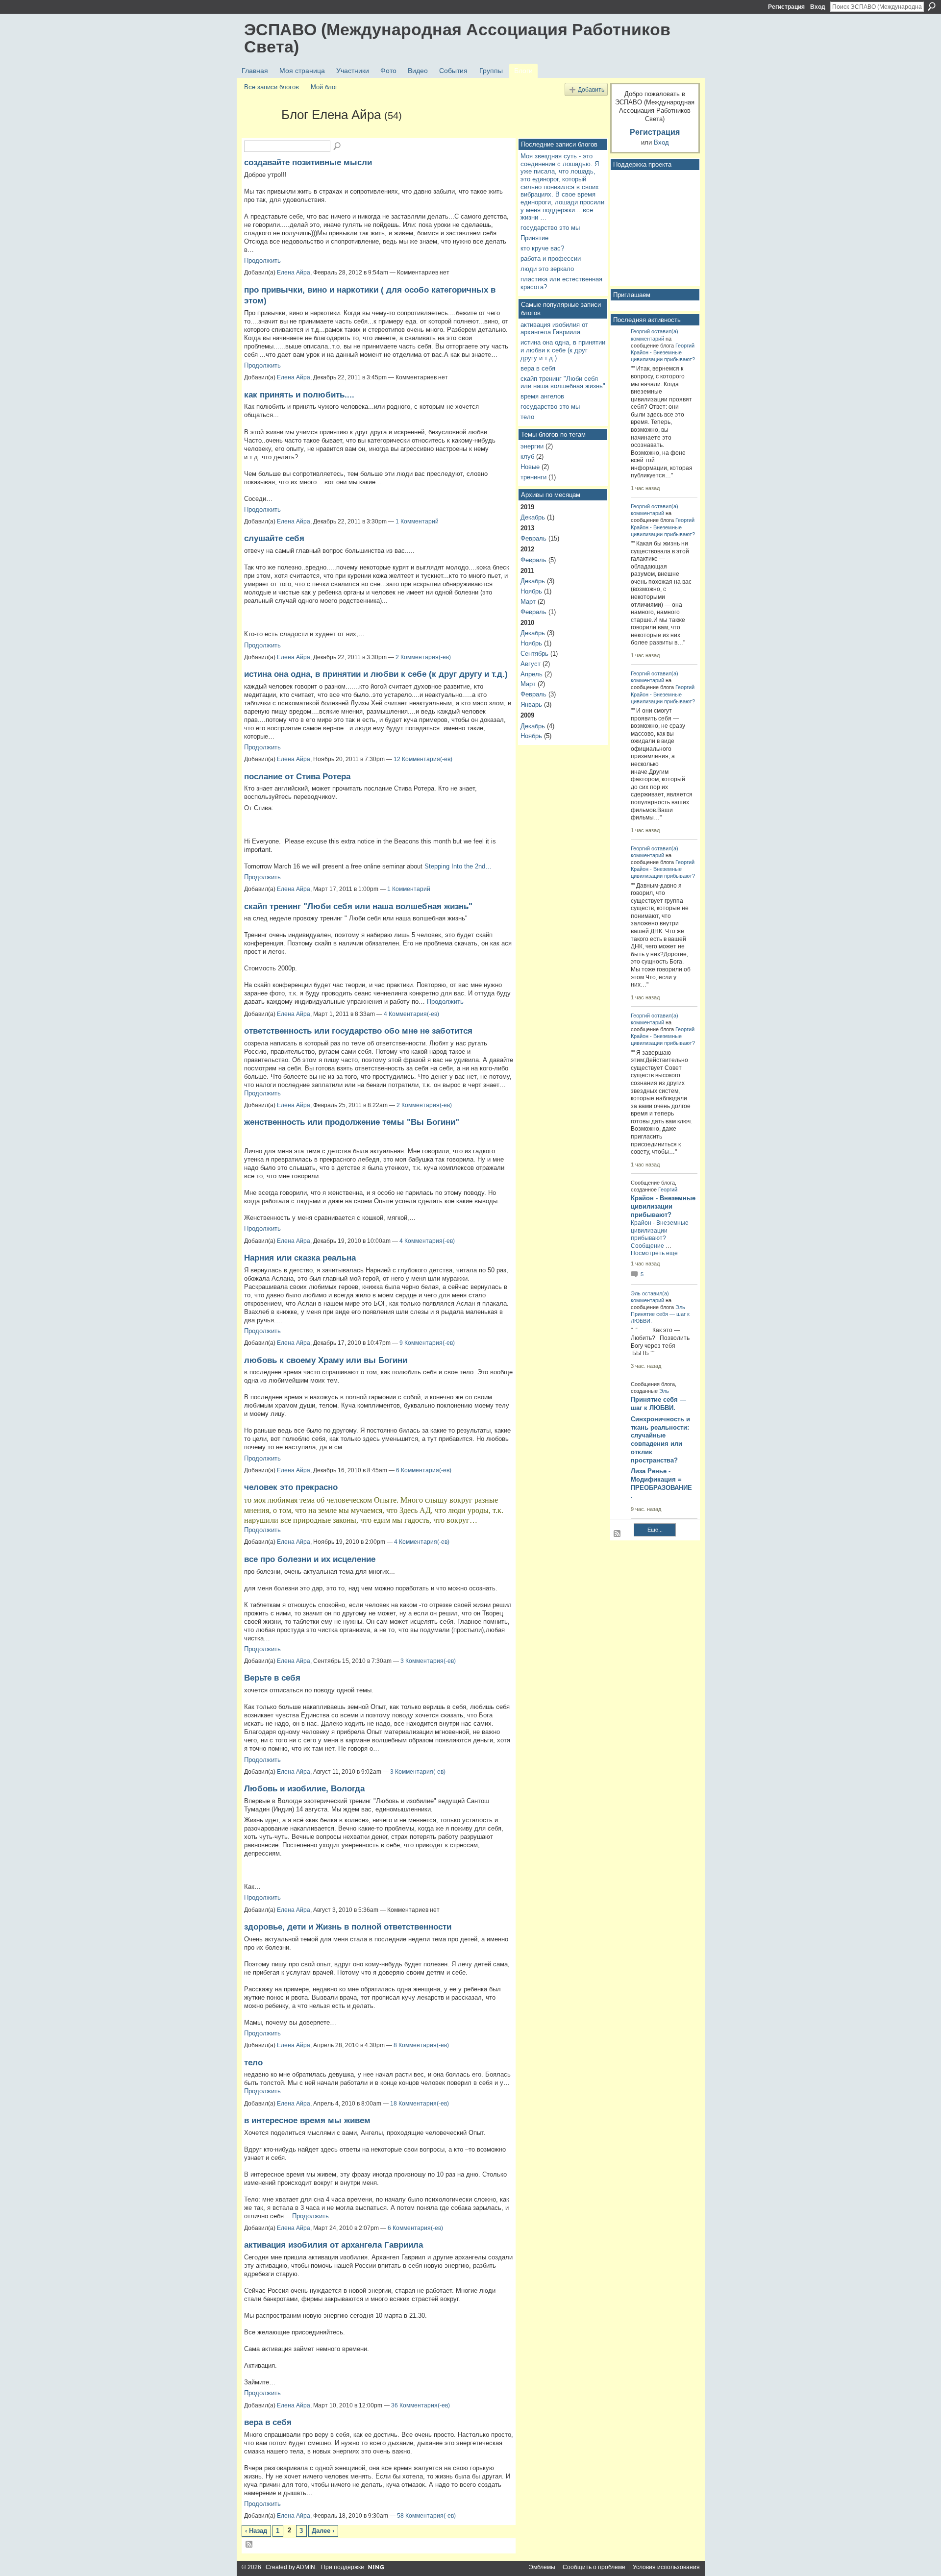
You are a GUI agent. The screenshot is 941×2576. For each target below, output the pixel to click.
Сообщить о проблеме (594, 2567)
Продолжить (262, 260)
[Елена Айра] (260, 132)
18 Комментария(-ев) (420, 2104)
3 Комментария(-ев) (428, 1661)
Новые (530, 467)
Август (531, 664)
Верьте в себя (272, 1678)
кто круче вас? (542, 248)
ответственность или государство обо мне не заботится (358, 1031)
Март (528, 602)
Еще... (655, 1530)
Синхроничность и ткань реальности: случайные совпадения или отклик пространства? (660, 1440)
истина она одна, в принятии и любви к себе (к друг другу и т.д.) (376, 674)
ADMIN (306, 2567)
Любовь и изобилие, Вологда (304, 1788)
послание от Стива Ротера (297, 776)
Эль (636, 1293)
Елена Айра (294, 272)
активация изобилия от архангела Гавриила (334, 2245)
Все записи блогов (272, 87)
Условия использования (666, 2567)
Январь (531, 705)
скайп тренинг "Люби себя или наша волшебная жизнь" (358, 906)
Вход (818, 7)
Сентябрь (534, 654)
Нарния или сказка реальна (300, 1258)
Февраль (533, 538)
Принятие (534, 238)
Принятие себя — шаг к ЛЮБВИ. (658, 1404)
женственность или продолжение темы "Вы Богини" (352, 1122)
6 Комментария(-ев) (424, 1470)
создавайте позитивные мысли (308, 162)
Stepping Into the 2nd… (458, 866)
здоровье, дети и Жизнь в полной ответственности (348, 1927)
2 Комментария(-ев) (423, 657)
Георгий (640, 331)
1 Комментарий (417, 521)
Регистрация (786, 7)
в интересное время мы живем (307, 2120)
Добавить (591, 89)
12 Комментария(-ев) (423, 759)
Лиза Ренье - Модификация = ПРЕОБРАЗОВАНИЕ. (661, 1484)
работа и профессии (551, 259)
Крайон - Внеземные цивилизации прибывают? (663, 1206)
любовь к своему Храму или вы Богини (326, 1360)
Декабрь (533, 517)
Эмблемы (542, 2567)
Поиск (932, 6)
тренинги (533, 477)
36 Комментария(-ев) (421, 2405)
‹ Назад (256, 2531)
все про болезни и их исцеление (310, 1559)
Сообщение (647, 1246)
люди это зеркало (547, 269)
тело (253, 2062)
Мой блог (324, 87)
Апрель (532, 674)
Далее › (323, 2531)
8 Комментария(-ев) (421, 2045)
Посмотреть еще (654, 1253)
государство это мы (550, 228)
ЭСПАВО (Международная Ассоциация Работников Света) (457, 38)
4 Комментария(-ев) (411, 1014)
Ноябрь (531, 591)
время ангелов (542, 396)
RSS (249, 2545)
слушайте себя (274, 538)
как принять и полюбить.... (299, 395)
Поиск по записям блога (338, 147)
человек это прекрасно (291, 1487)
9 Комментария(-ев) (427, 1343)
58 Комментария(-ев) (426, 2516)
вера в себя (268, 2422)
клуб (527, 457)
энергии (532, 446)
